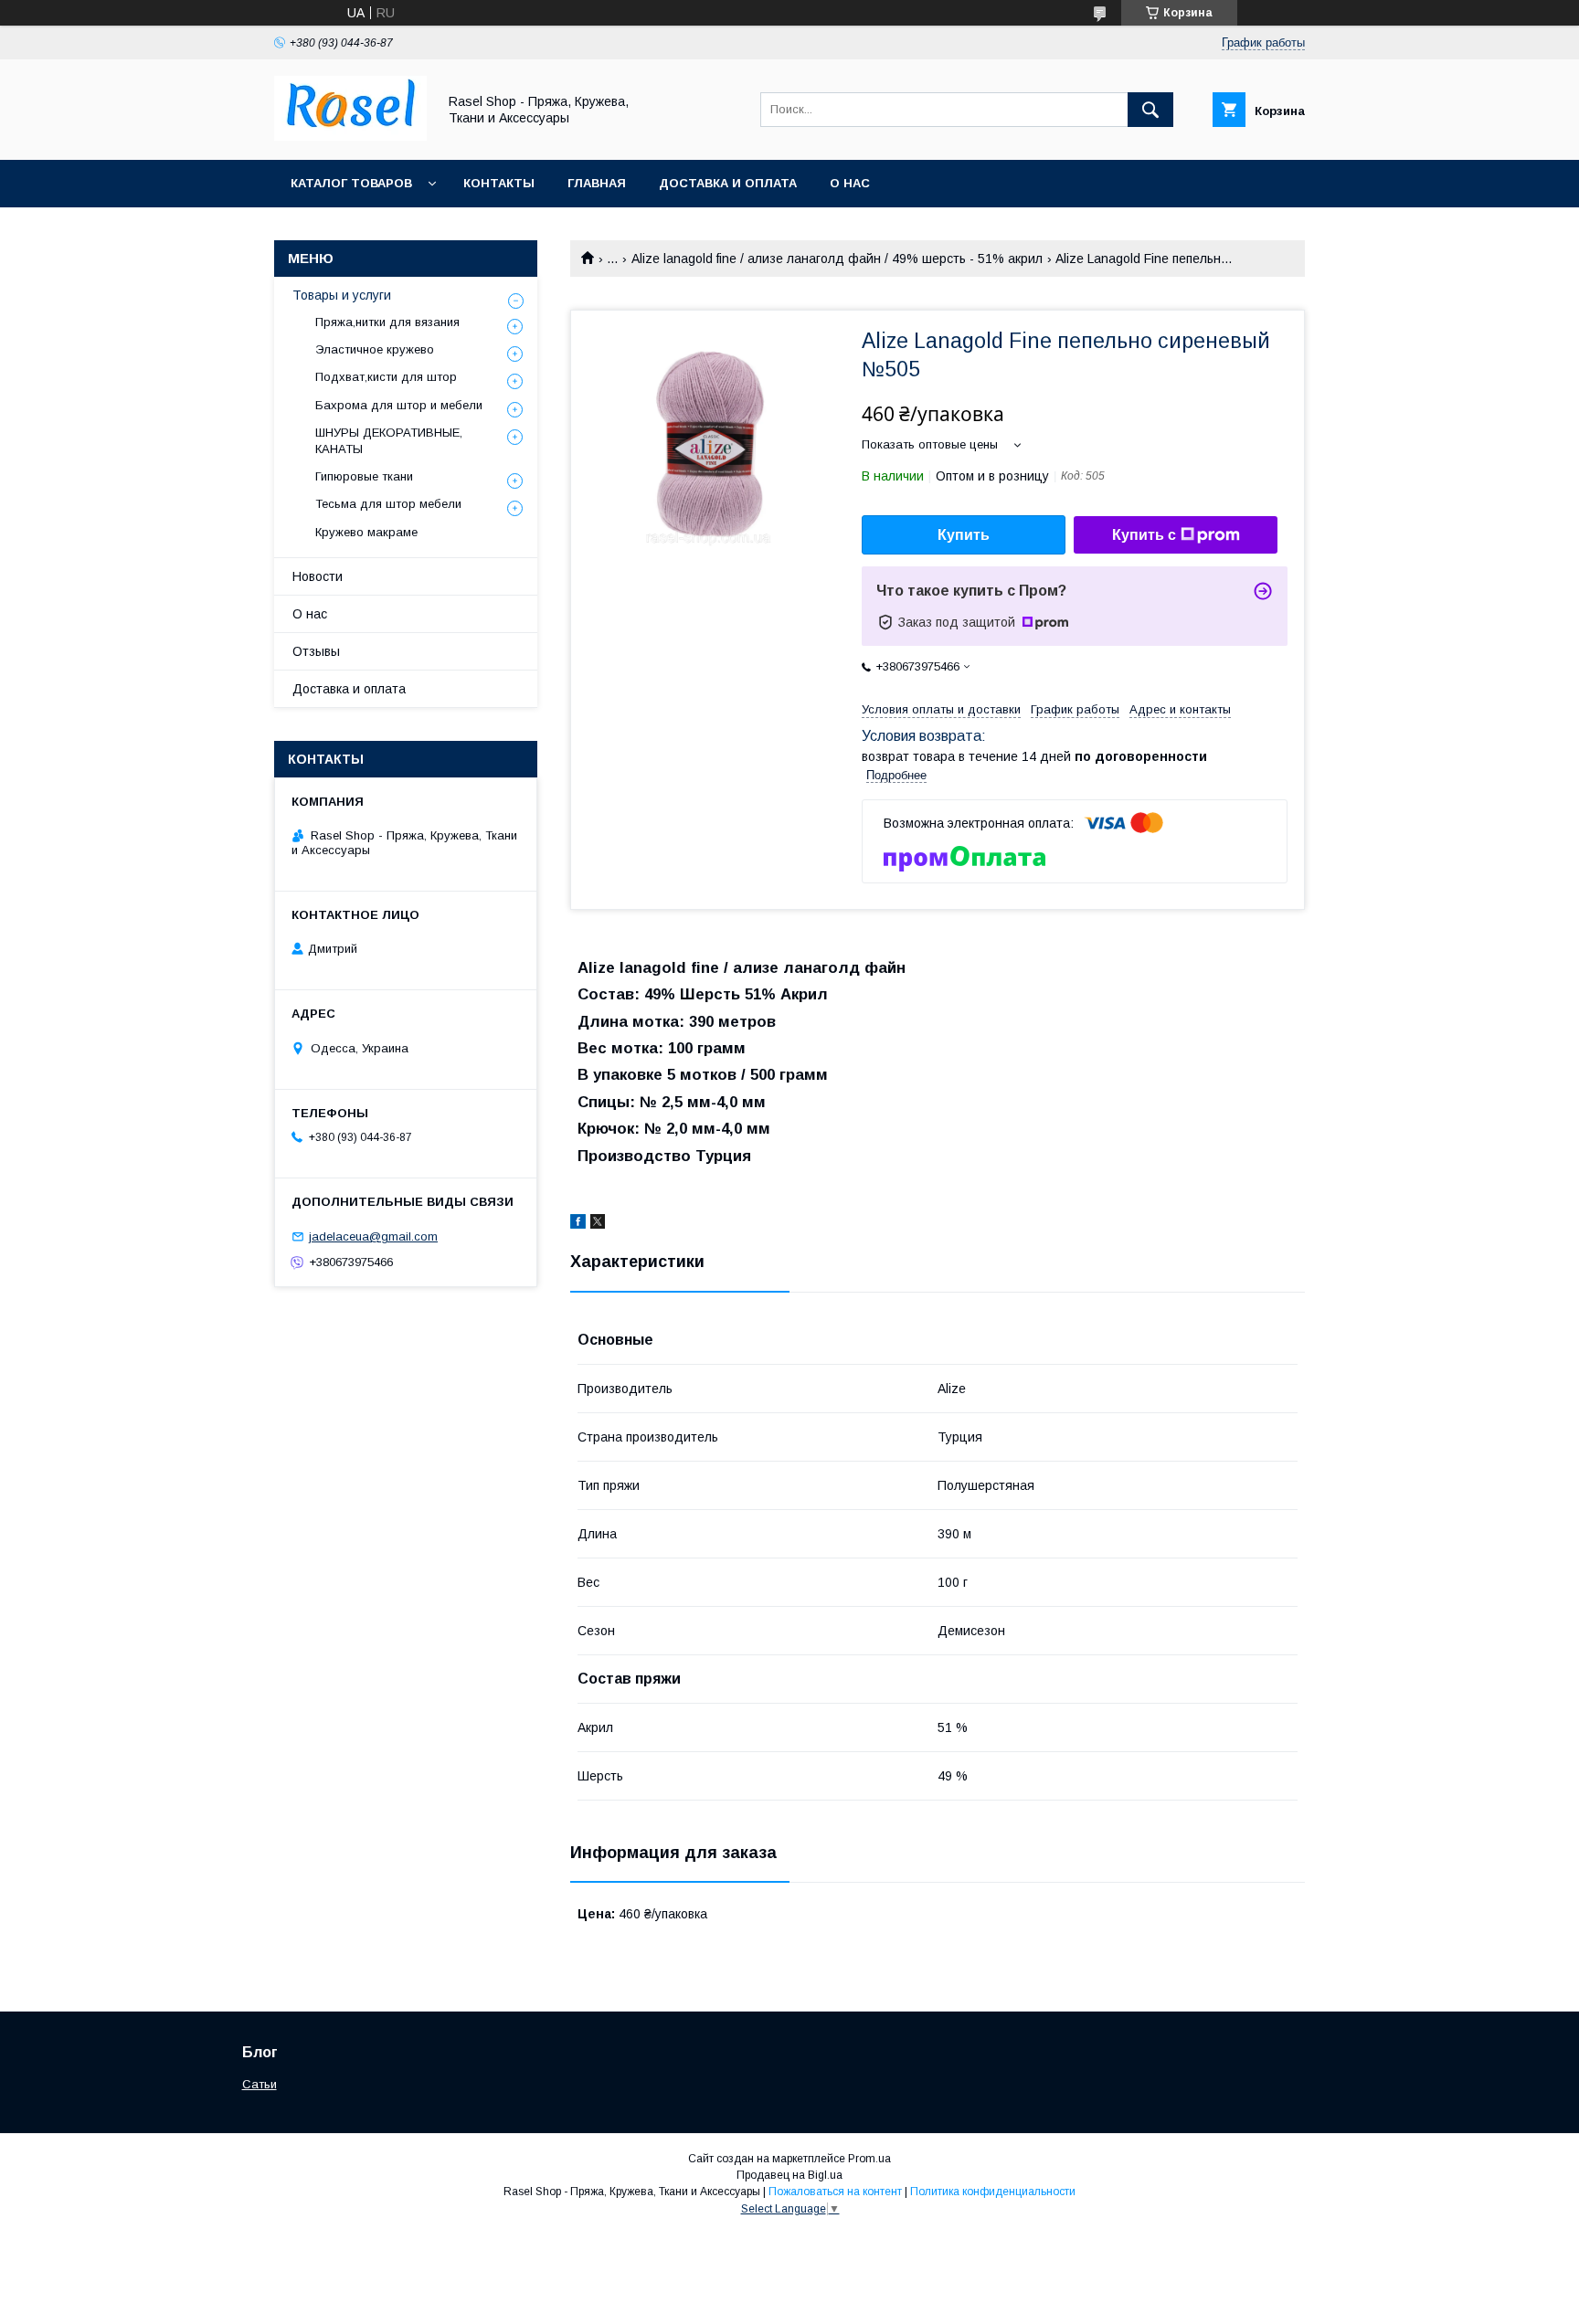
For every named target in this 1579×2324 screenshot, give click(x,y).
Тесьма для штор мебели (388, 504)
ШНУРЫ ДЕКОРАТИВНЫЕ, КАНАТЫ (389, 441)
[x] (598, 1224)
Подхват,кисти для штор (386, 377)
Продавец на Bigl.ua (789, 2175)
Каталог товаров (351, 183)
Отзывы (316, 651)
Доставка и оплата (728, 183)
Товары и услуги (342, 295)
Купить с (1144, 535)
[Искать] (1150, 110)
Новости (318, 576)
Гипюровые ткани (364, 476)
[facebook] (578, 1224)
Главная (597, 183)
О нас (850, 183)
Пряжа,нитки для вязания (387, 322)
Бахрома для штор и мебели (399, 405)
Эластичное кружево (375, 349)
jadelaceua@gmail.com (373, 1236)
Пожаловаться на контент (835, 2192)
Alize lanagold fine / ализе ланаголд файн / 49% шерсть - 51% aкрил (837, 259)
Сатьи (260, 2084)
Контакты (499, 183)
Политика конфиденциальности (993, 2192)
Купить (964, 535)
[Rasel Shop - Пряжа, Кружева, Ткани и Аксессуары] (350, 136)
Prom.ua (869, 2159)
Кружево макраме (366, 532)
